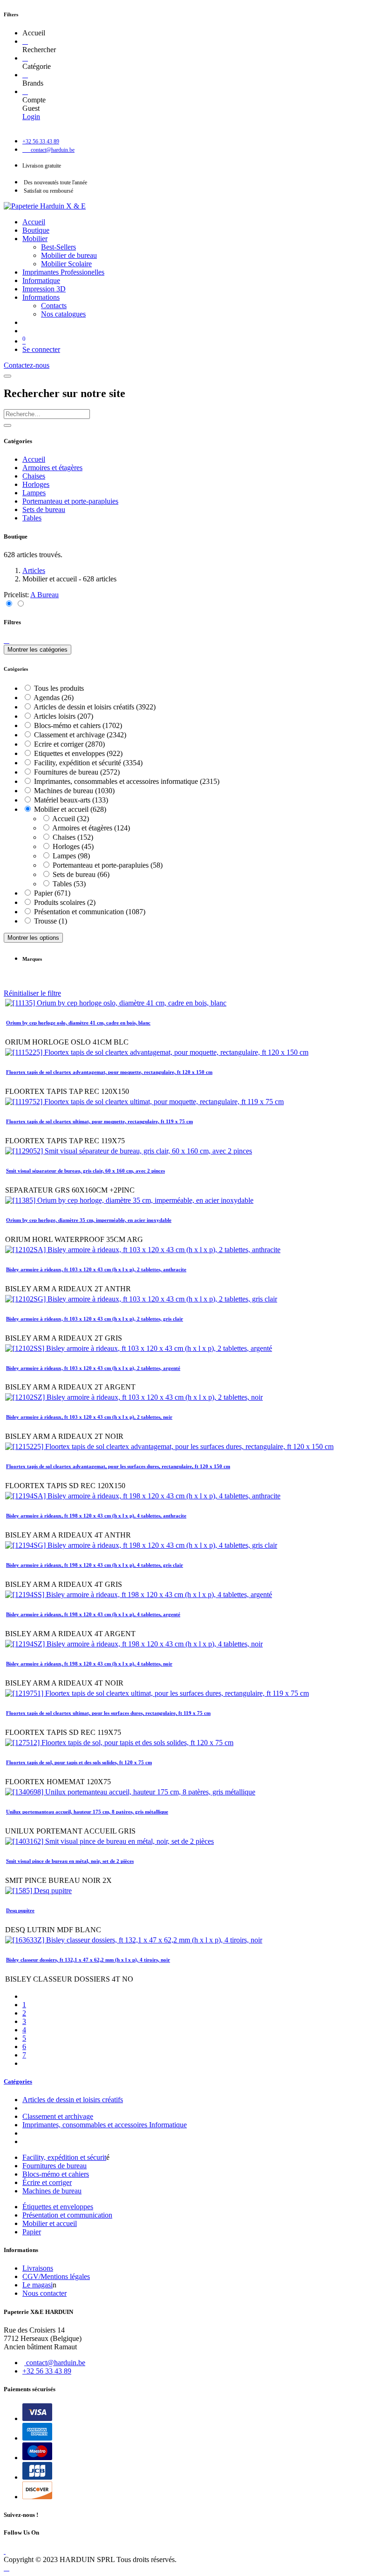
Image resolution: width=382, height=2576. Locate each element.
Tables (32, 518)
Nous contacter (44, 2293)
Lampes (34, 493)
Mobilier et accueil (50, 2223)
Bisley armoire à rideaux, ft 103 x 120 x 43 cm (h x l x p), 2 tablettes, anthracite (96, 1269)
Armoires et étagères (52, 468)
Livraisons (38, 2268)
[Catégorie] (25, 58)
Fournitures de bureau (55, 2166)
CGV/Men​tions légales (56, 2276)
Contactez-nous (27, 365)
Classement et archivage (58, 2116)
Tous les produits (59, 688)
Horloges (36, 484)
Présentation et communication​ (67, 2215)
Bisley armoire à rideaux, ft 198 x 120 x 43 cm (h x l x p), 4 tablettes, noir (89, 1664)
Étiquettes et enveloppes (58, 2207)
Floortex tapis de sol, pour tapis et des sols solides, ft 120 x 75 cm (79, 1762)
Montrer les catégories (38, 650)
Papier (32, 2232)
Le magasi (38, 2285)
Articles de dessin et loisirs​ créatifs (73, 2100)
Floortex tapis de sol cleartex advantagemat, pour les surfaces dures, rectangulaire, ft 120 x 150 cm (118, 1466)
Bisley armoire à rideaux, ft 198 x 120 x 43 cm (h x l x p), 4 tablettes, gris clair (95, 1565)
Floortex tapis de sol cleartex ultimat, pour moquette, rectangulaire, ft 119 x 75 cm (99, 1121)
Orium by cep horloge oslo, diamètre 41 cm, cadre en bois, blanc (78, 1023)
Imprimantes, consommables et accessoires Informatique (105, 2125)
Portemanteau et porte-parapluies (70, 501)
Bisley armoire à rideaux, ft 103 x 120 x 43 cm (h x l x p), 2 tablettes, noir (89, 1417)
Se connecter (41, 349)
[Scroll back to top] (7, 2568)
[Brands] (25, 75)
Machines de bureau (52, 2191)
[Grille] (10, 604)
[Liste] (20, 604)
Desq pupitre (20, 1910)
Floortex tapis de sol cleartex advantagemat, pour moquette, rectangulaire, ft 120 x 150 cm (109, 1072)
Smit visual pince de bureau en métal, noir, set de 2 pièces (70, 1861)
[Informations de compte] (25, 91)
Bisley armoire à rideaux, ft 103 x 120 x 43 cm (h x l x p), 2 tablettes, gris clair (95, 1319)
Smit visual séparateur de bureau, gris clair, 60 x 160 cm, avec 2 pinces (85, 1171)
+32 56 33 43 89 (47, 2371)
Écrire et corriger (47, 2182)
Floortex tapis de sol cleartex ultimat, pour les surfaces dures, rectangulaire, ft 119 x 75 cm (108, 1713)
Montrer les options (33, 938)
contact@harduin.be (56, 2363)
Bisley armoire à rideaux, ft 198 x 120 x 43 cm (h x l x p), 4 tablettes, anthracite (96, 1516)
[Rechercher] (25, 41)
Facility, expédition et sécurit (64, 2157)
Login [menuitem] (31, 117)
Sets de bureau (44, 509)
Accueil (34, 459)
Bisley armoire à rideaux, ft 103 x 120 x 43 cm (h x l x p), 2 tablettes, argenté (93, 1368)
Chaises (34, 476)
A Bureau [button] (44, 595)
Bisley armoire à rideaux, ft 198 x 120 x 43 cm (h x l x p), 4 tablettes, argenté (93, 1614)
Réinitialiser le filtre (32, 993)
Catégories (18, 2081)
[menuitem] (34, 222)
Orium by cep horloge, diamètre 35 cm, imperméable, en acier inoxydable (89, 1220)
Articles (34, 570)
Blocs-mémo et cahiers (56, 2174)
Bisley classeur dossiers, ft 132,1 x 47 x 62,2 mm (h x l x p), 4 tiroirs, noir (88, 1960)
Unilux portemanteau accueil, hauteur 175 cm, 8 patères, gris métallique (87, 1812)
